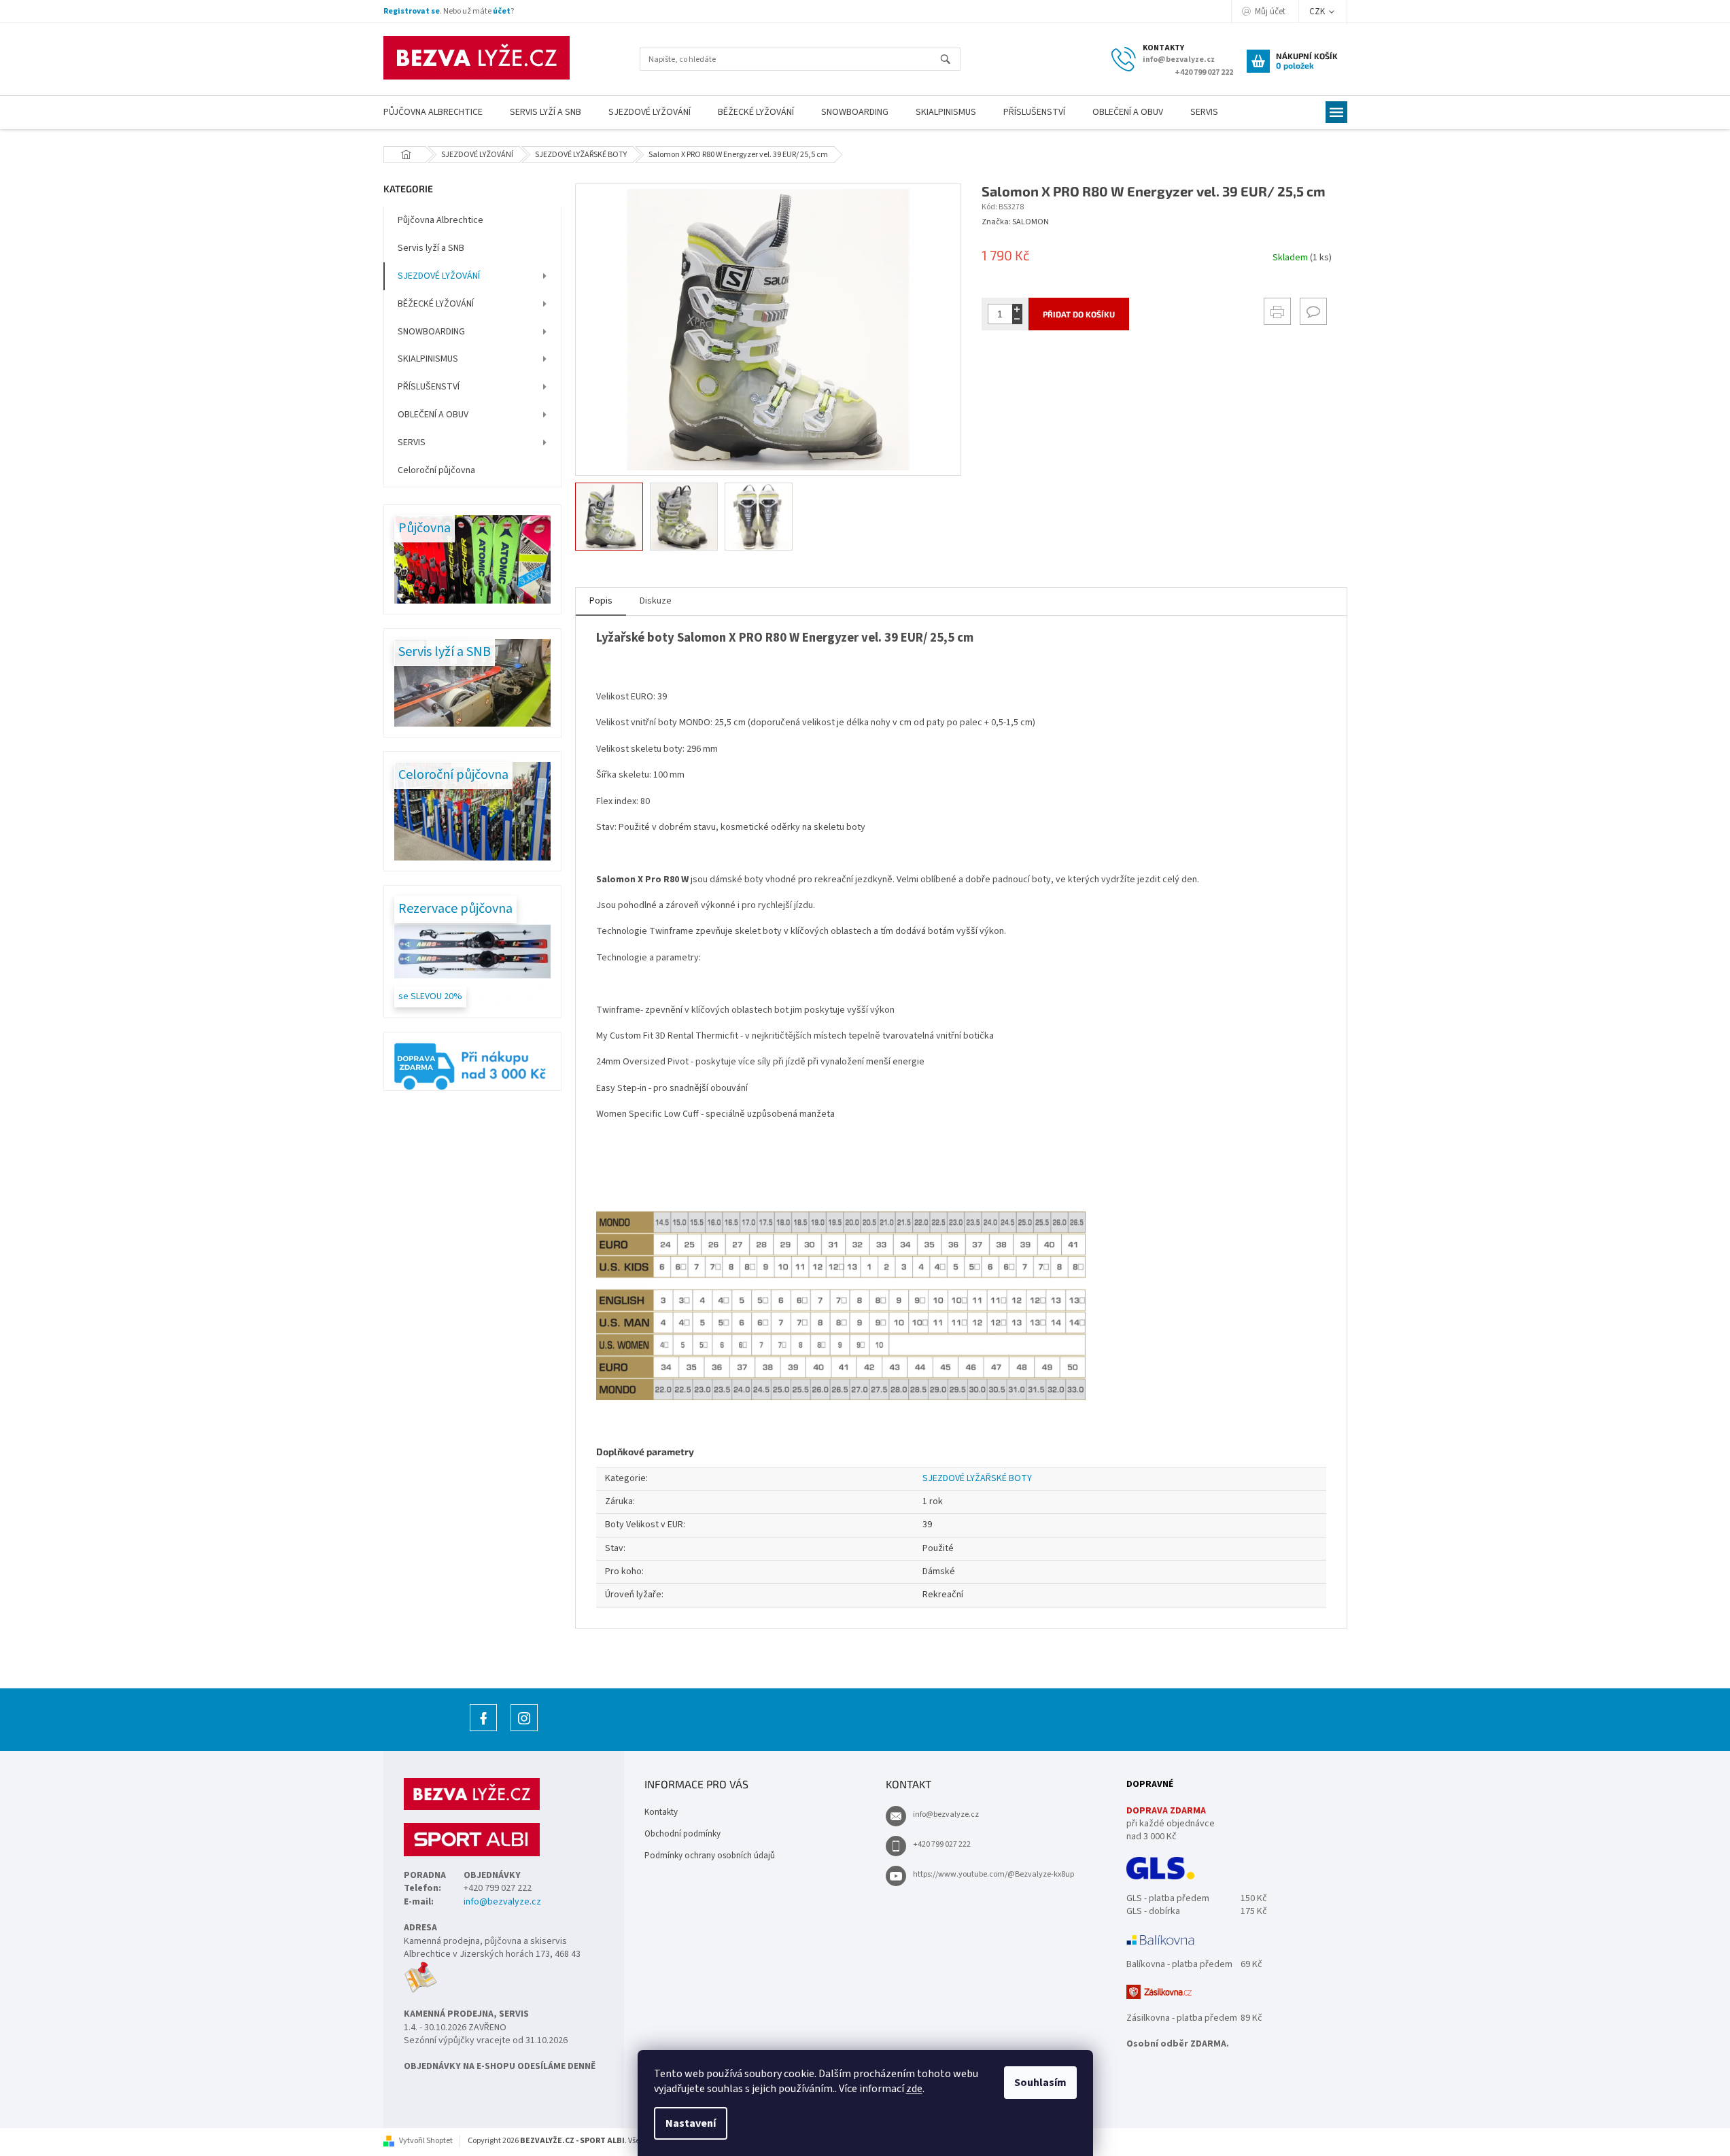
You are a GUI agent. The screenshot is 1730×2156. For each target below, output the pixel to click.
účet (502, 11)
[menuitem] (433, 112)
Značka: (1015, 222)
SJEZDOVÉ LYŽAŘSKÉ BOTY (977, 1478)
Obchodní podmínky (682, 1834)
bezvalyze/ (524, 1731)
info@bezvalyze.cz (502, 1902)
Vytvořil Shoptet (426, 2141)
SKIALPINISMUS (428, 359)
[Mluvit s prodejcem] (1313, 311)
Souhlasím (1040, 2083)
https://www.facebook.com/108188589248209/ (483, 1731)
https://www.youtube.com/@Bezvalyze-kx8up (993, 1874)
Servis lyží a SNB (431, 248)
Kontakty (661, 1812)
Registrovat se (412, 11)
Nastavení (691, 2123)
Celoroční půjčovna (436, 470)
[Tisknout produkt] (1277, 311)
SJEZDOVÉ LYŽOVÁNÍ (439, 276)
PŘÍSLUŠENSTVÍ (429, 387)
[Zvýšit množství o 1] (1017, 309)
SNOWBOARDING (431, 332)
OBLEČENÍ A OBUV (433, 415)
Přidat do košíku (1079, 314)
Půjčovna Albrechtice (440, 220)
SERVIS (412, 442)
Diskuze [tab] (656, 601)
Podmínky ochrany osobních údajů (710, 1856)
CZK (1318, 12)
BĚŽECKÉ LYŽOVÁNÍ (436, 304)
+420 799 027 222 (942, 1844)
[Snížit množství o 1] (1017, 319)
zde (914, 2089)
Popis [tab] (601, 601)
